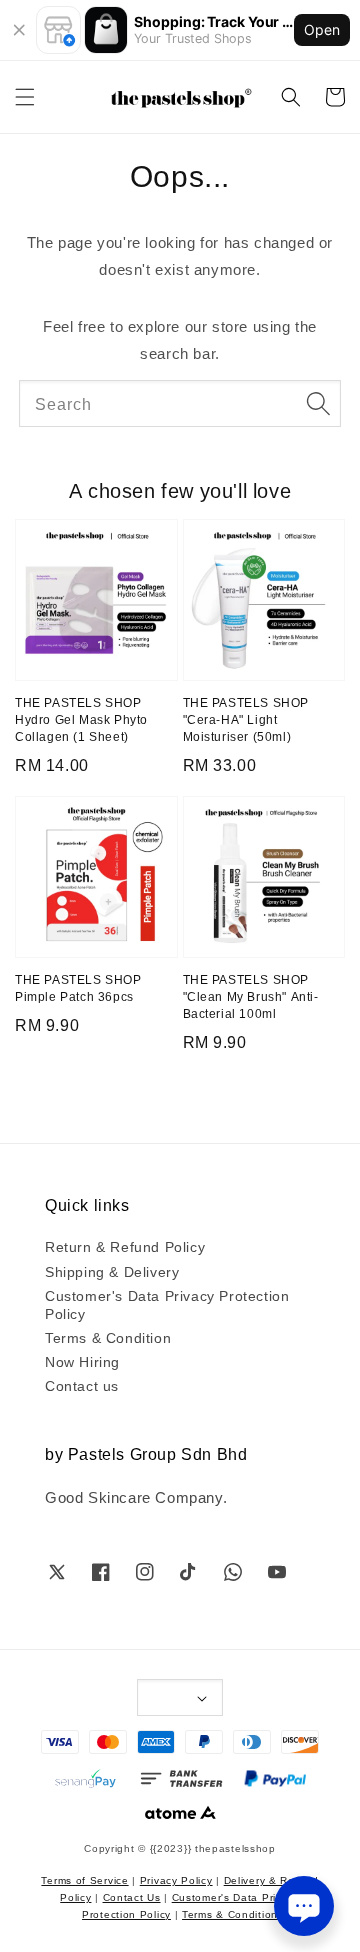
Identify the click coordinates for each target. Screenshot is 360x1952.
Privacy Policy (176, 1879)
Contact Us (132, 1896)
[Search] (318, 403)
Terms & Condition (108, 1337)
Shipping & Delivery (112, 1271)
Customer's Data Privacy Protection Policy (167, 1304)
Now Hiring (82, 1361)
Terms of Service (84, 1879)
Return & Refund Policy (125, 1246)
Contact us (82, 1385)
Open (322, 29)
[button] (25, 97)
